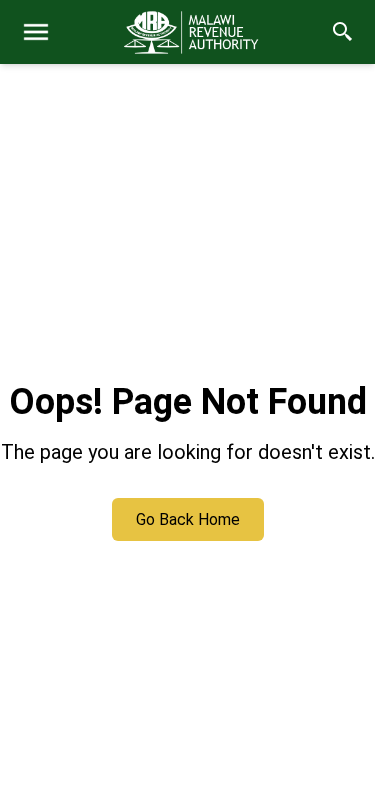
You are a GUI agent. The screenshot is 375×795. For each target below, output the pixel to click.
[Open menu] (36, 32)
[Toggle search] (343, 32)
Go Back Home (188, 519)
